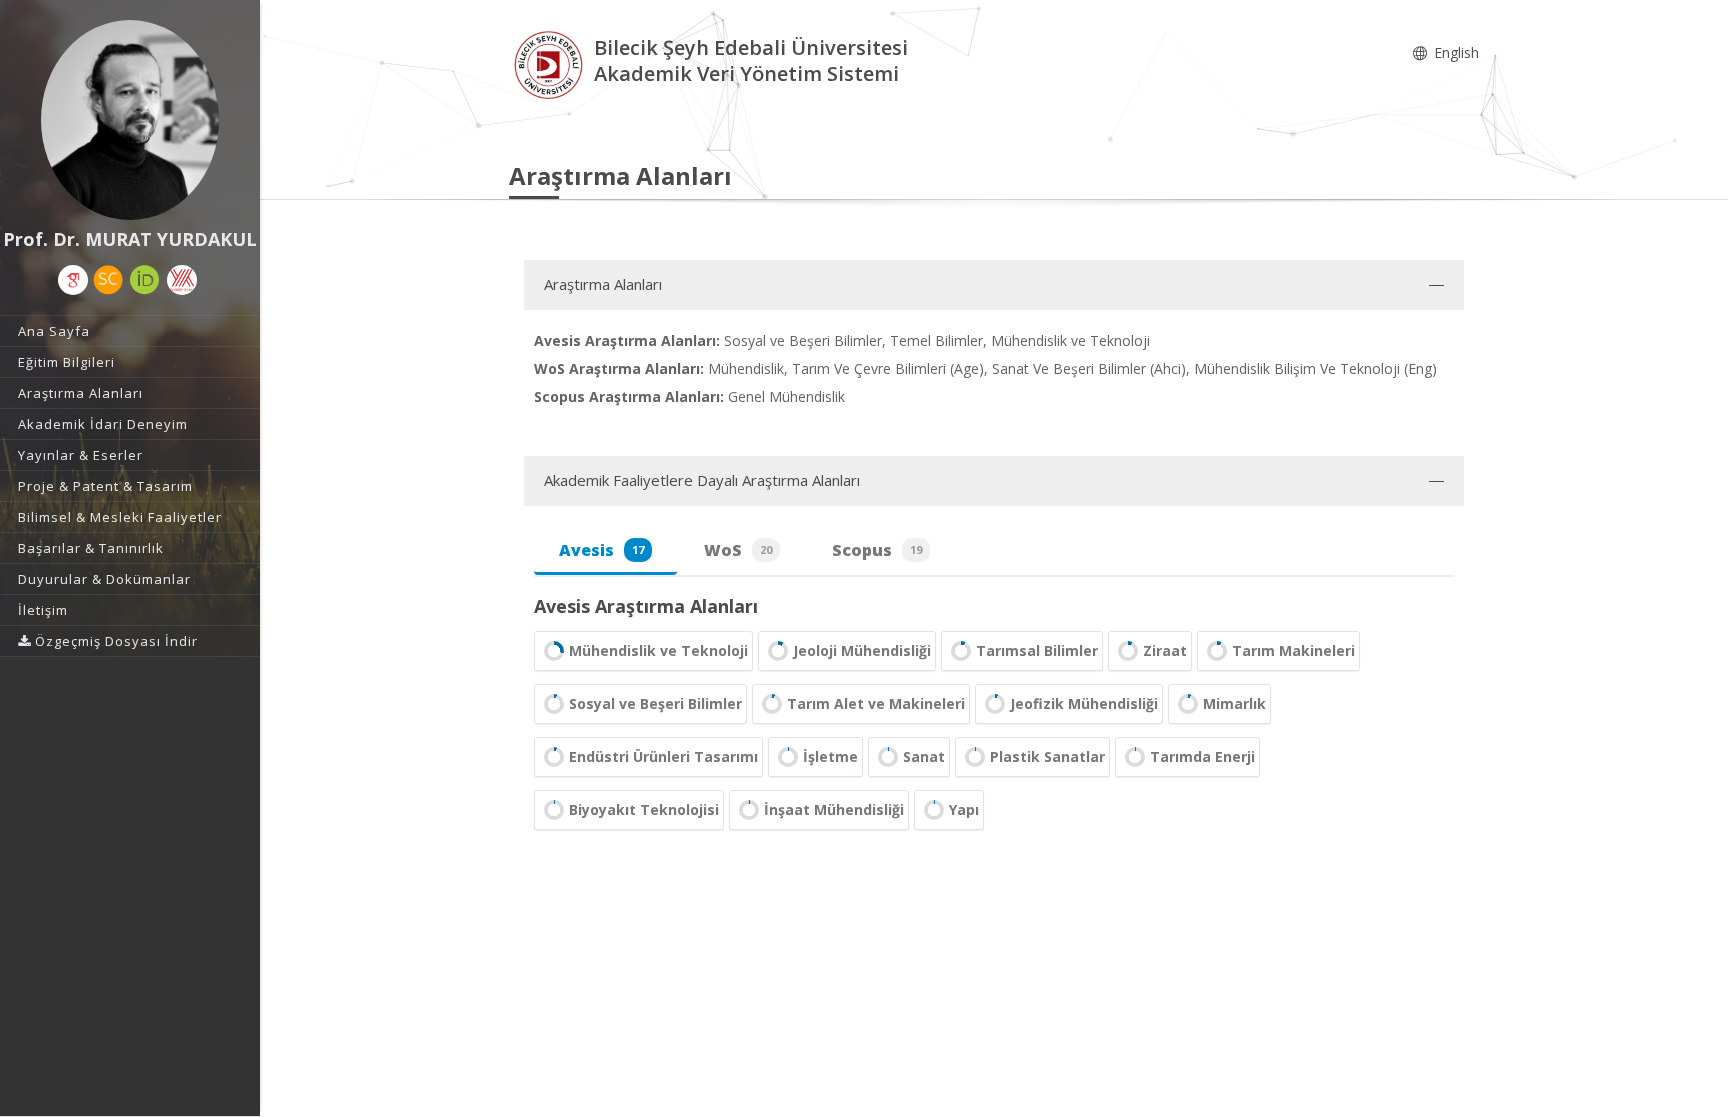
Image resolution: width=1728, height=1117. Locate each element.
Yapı (964, 809)
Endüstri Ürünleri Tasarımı (663, 756)
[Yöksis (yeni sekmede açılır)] (182, 280)
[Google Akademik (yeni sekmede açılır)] (73, 280)
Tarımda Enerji (1202, 756)
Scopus (877, 550)
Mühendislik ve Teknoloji (658, 650)
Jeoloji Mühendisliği (862, 650)
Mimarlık (1234, 703)
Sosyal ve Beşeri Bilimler (655, 703)
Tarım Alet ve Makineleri (876, 703)
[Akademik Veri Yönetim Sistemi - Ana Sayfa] (551, 63)
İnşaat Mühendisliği (834, 809)
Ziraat (1165, 650)
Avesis (601, 550)
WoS (738, 550)
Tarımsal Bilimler (1037, 650)
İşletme (830, 756)
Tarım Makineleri (1293, 650)
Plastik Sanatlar (1047, 756)
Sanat (924, 756)
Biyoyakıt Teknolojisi (644, 809)
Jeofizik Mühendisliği (1084, 703)
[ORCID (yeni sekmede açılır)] (145, 280)
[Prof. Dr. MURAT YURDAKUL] (130, 120)
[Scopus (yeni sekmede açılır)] (108, 280)
